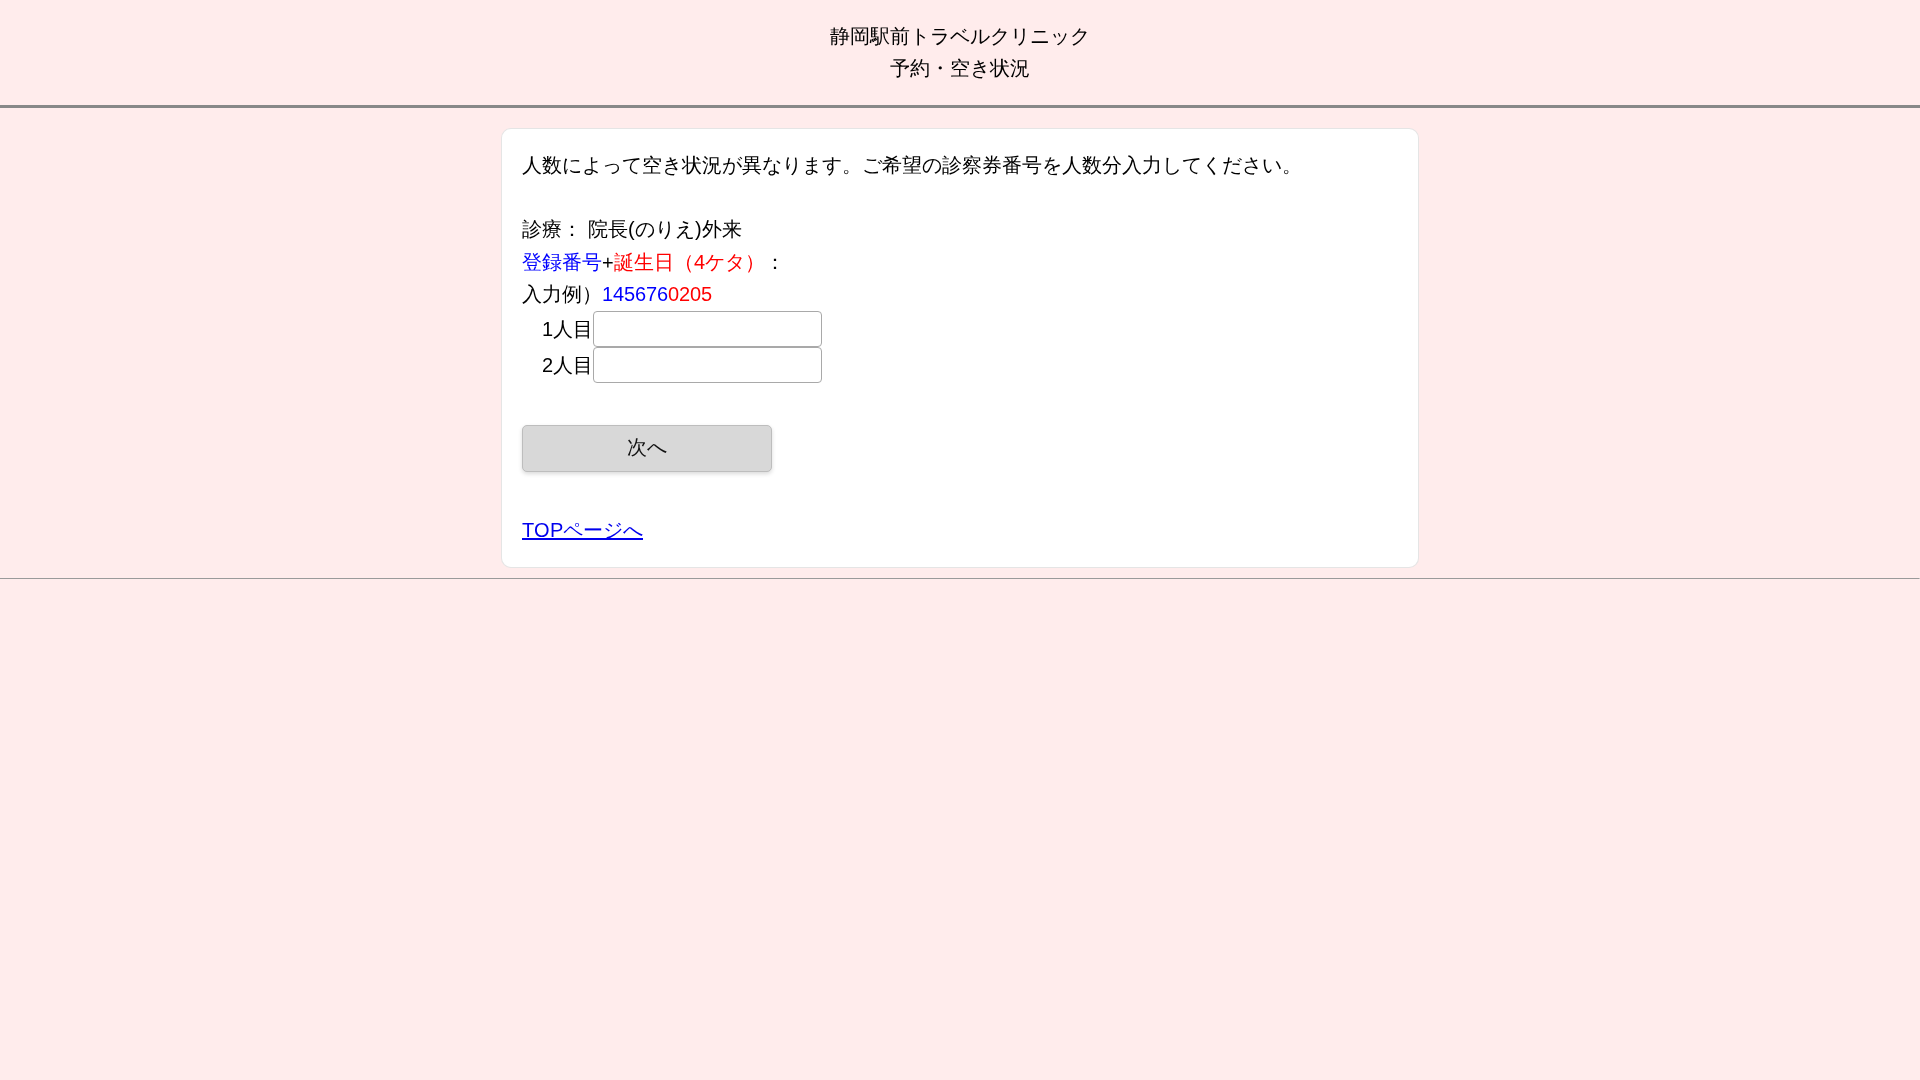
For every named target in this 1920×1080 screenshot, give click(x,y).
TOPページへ (582, 530)
